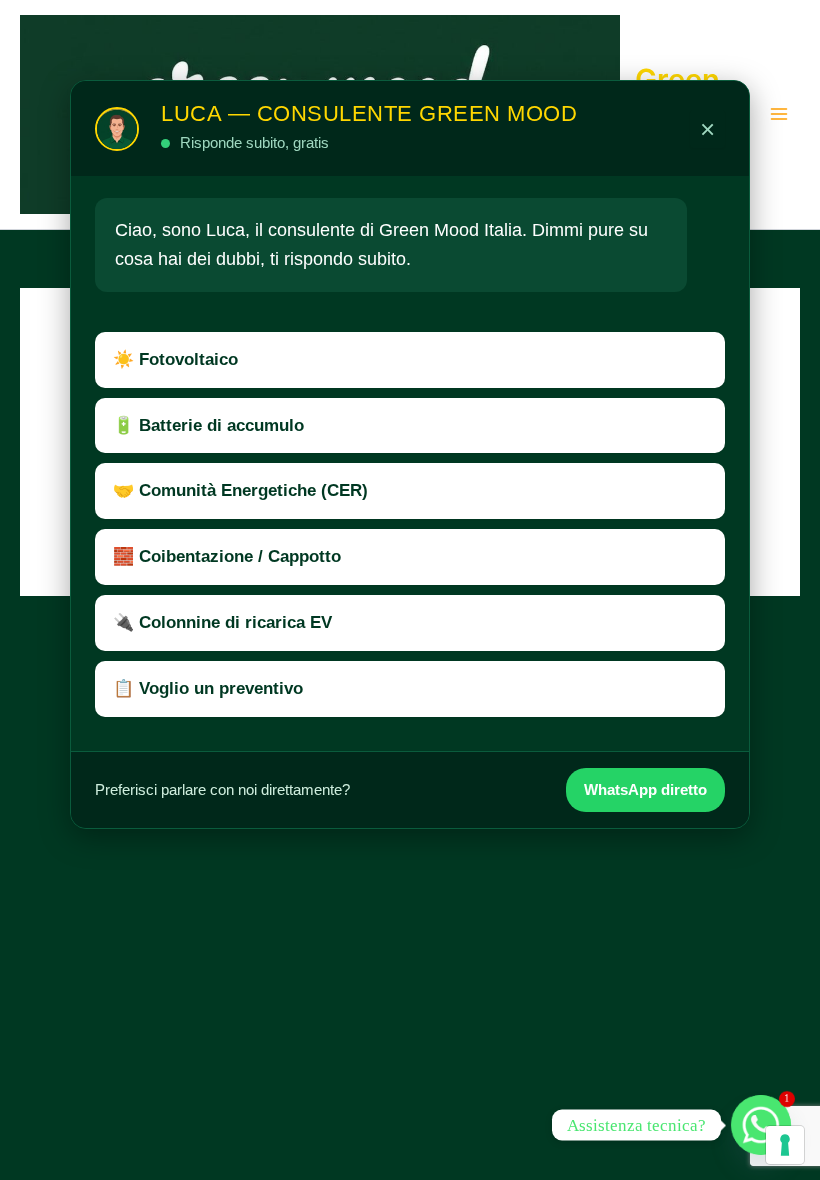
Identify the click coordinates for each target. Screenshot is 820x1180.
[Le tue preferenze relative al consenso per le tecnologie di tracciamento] (785, 1145)
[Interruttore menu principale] (779, 115)
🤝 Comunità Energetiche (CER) (240, 490)
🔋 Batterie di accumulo (208, 425)
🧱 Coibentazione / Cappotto (227, 556)
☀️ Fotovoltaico (175, 359)
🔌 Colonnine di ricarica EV (222, 622)
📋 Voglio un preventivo (208, 688)
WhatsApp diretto (645, 789)
